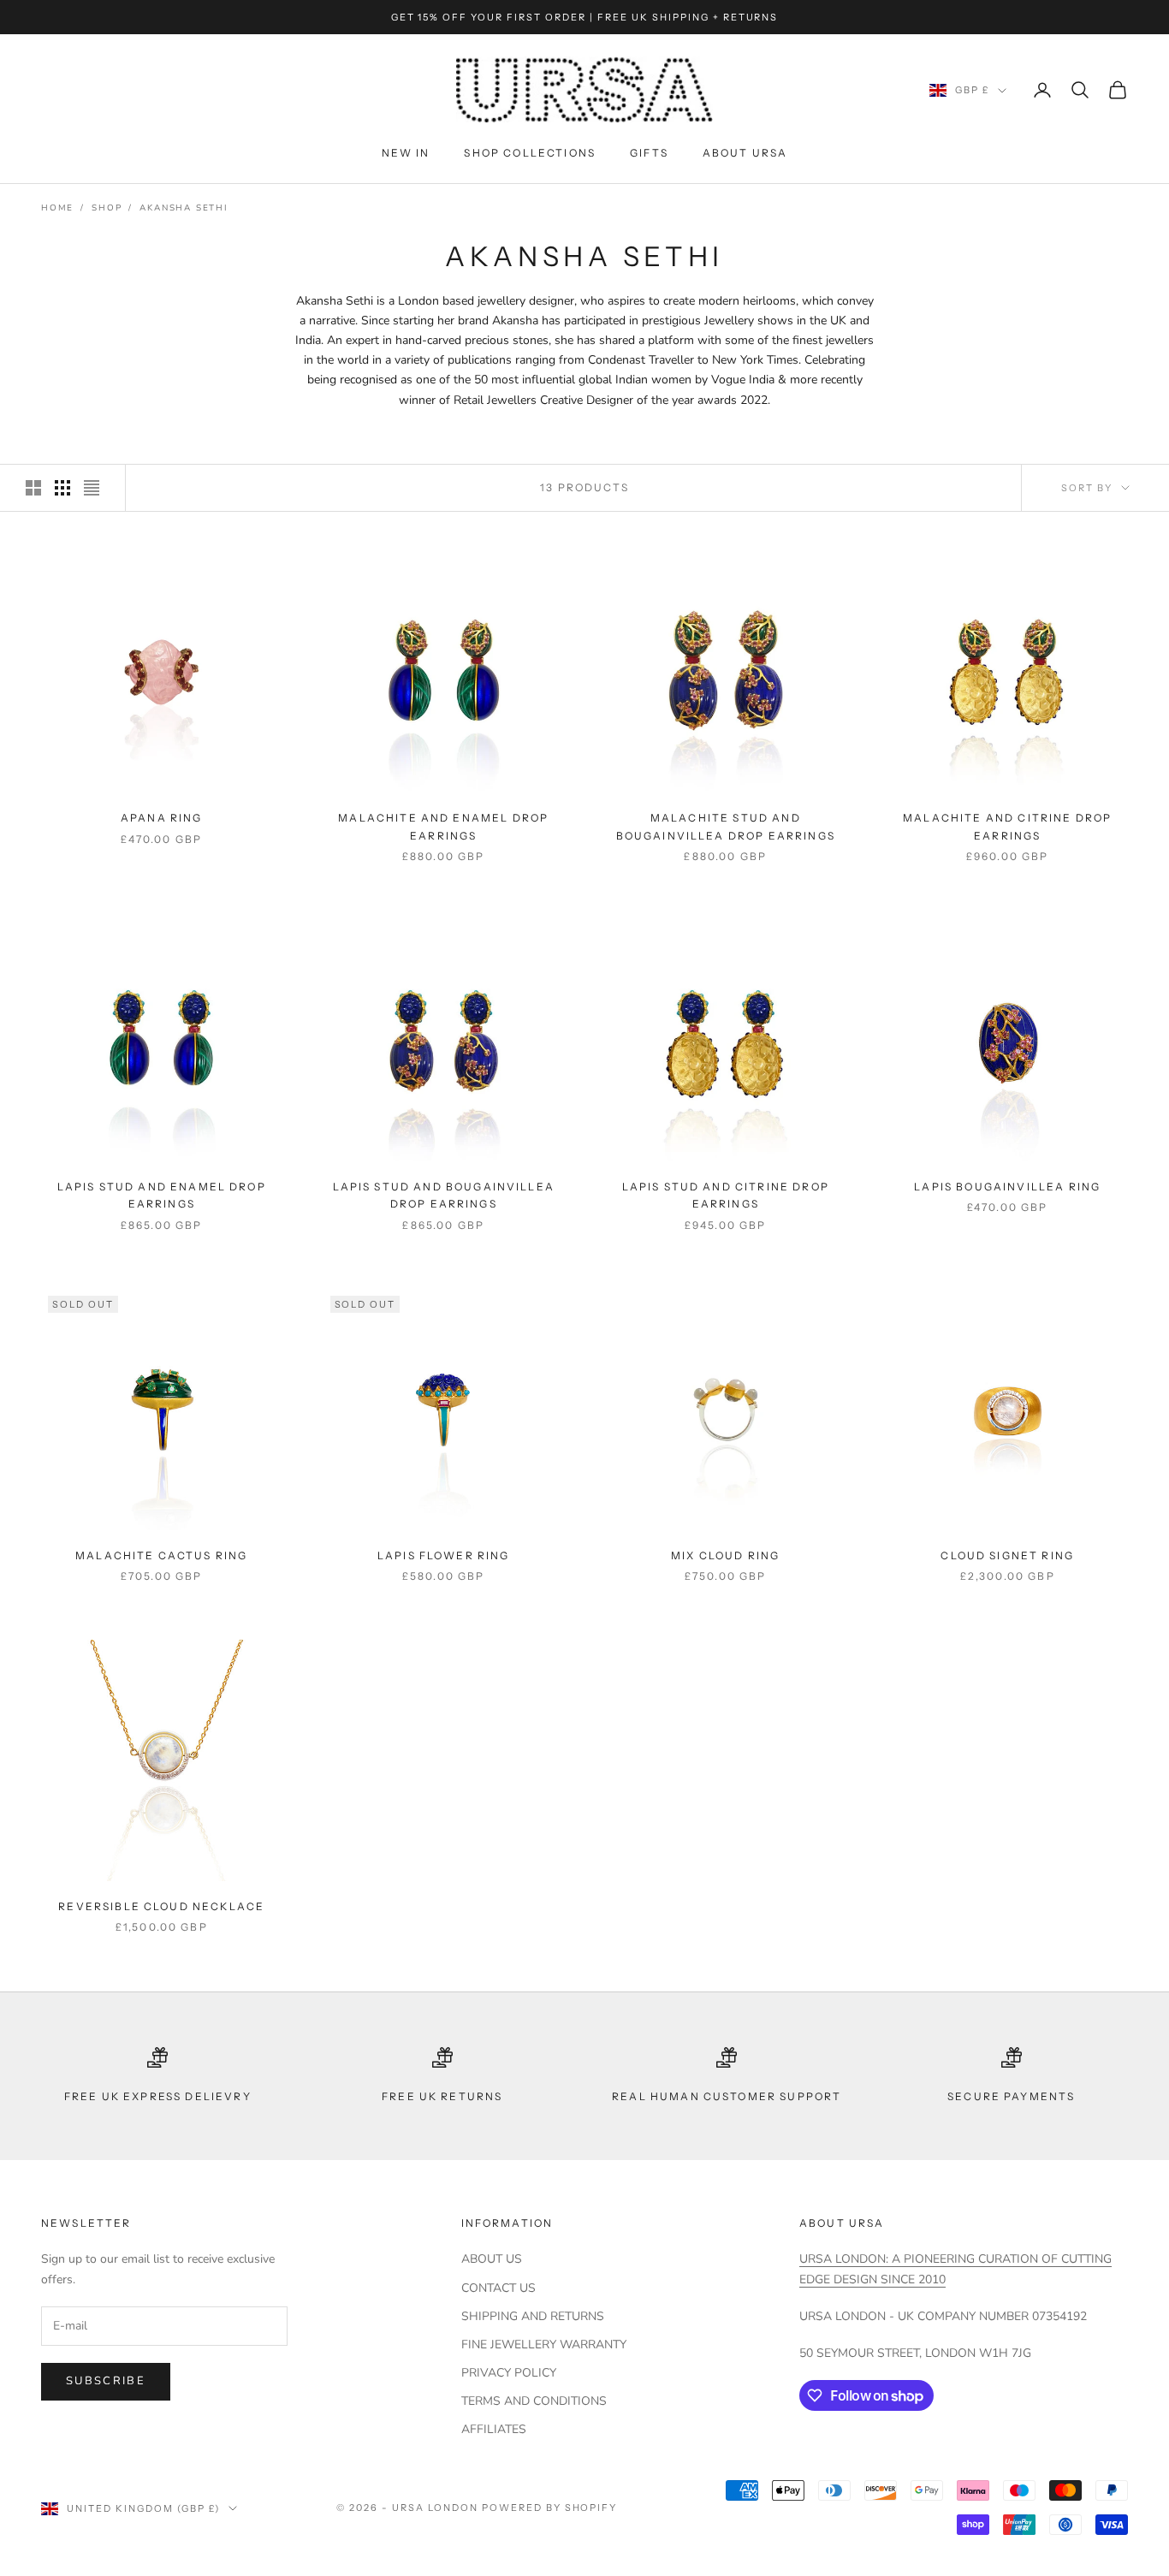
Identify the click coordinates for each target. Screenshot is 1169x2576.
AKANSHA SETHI (184, 208)
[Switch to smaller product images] (62, 488)
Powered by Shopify (550, 2508)
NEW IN (406, 153)
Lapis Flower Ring (444, 1555)
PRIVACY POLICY (509, 2373)
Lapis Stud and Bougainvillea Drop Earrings (444, 1195)
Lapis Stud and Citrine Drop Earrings (726, 1195)
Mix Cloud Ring (725, 1555)
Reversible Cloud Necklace (161, 1906)
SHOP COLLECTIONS (530, 153)
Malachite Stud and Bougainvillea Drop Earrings (726, 826)
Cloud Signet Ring (1007, 1555)
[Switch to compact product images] (92, 488)
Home (57, 208)
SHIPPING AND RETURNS (533, 2316)
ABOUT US (492, 2259)
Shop (107, 208)
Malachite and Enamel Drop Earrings (443, 826)
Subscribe (106, 2381)
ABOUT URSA (745, 153)
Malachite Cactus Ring (161, 1555)
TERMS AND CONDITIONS (534, 2401)
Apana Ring (162, 818)
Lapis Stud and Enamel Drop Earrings (162, 1195)
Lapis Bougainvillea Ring (1007, 1187)
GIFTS (649, 153)
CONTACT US (498, 2288)
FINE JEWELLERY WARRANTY (544, 2345)
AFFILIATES (494, 2429)
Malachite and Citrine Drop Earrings (1007, 826)
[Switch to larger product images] (33, 488)
